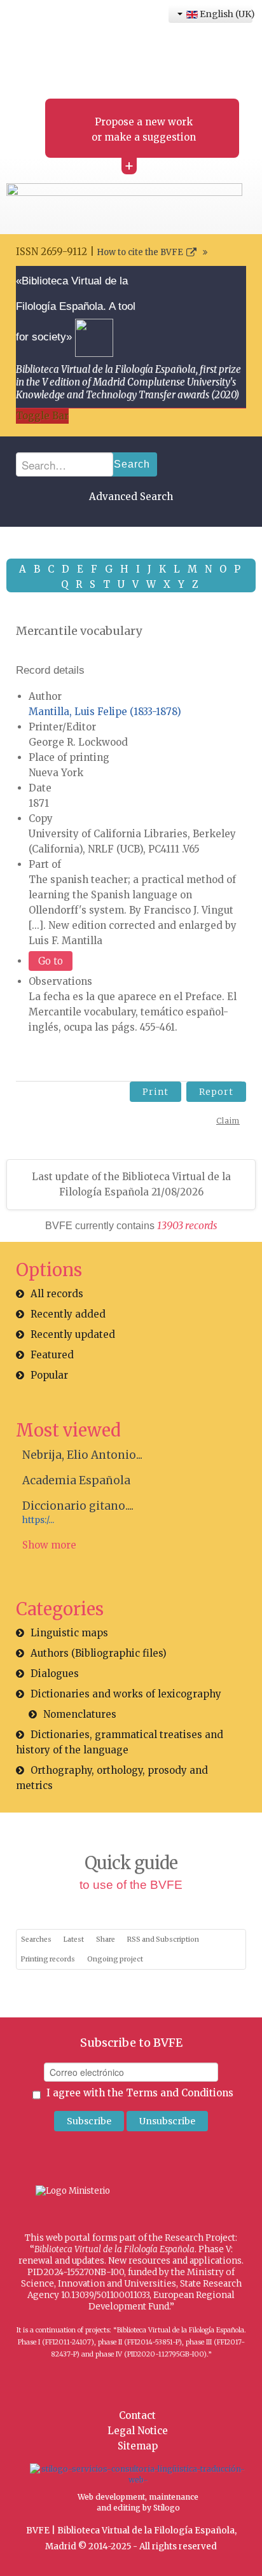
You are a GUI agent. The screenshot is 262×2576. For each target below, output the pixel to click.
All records (57, 1294)
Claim (228, 1121)
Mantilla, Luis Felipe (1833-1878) (105, 712)
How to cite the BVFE (140, 252)
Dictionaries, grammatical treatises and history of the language (120, 1742)
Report (216, 1092)
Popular (49, 1375)
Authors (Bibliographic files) (99, 1653)
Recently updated (73, 1334)
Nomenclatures (80, 1714)
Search (132, 464)
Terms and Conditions (180, 2093)
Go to (51, 961)
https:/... (38, 1520)
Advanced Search (131, 497)
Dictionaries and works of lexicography (126, 1694)
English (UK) (225, 14)
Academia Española (76, 1480)
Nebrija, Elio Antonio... (82, 1455)
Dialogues (55, 1674)
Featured (52, 1355)
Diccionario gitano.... (78, 1506)
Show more (49, 1545)
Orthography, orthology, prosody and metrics (112, 1778)
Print (155, 1092)
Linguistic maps (69, 1633)
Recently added (68, 1314)
